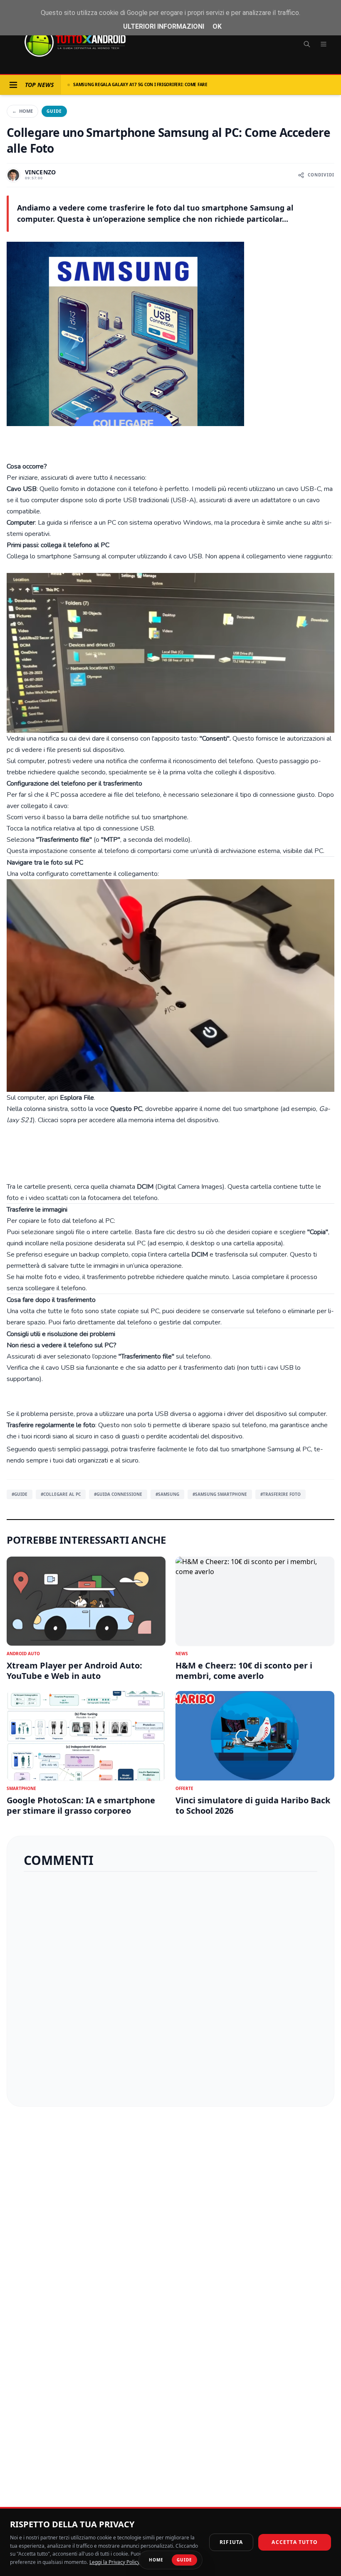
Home (22, 111)
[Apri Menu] (13, 85)
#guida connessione (118, 1494)
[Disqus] (170, 1986)
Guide (54, 111)
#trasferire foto (280, 1494)
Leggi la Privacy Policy (115, 2562)
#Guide (20, 1494)
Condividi (321, 175)
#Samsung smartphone (220, 1494)
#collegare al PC (61, 1494)
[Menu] (324, 44)
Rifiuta (231, 2542)
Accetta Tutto (295, 2542)
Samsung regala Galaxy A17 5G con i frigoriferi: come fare (140, 84)
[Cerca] (307, 44)
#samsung (167, 1494)
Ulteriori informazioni (164, 26)
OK (217, 26)
